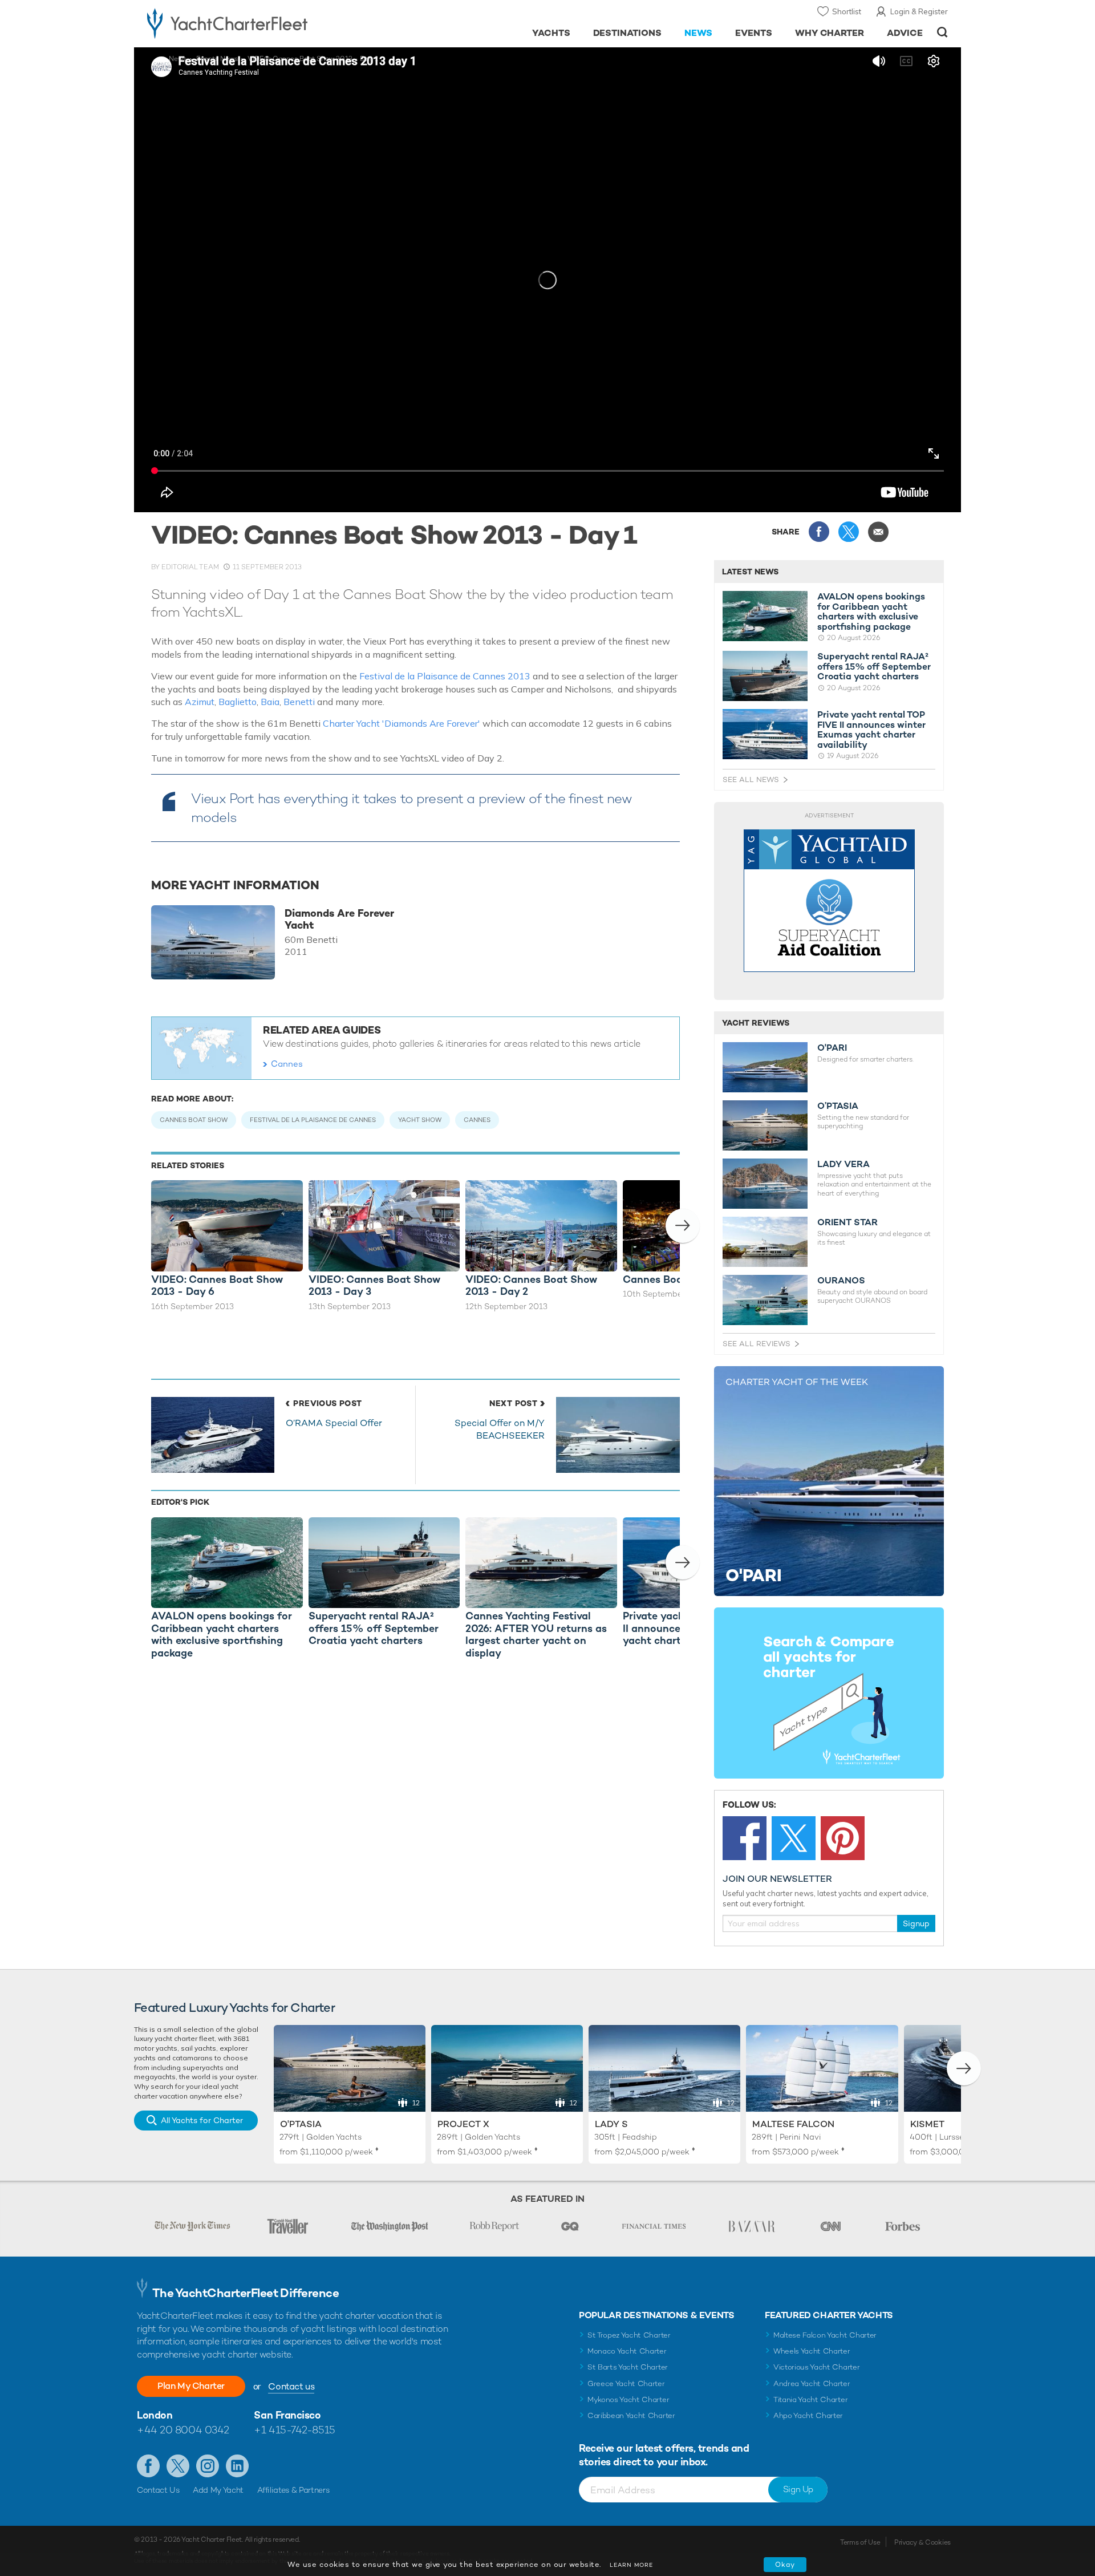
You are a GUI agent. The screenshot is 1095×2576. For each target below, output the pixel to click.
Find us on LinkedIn (237, 2466)
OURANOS (841, 1281)
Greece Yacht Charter (626, 2383)
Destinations (628, 33)
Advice (905, 33)
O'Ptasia (301, 2124)
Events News (217, 59)
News (698, 33)
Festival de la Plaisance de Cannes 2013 (445, 676)
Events (754, 33)
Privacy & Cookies (922, 2542)
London (155, 2415)
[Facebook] (745, 1838)
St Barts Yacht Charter (628, 2367)
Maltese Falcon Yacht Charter (825, 2335)
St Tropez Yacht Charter (629, 2335)
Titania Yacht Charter (810, 2399)
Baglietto (238, 702)
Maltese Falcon (793, 2124)
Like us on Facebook (148, 2466)
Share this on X (849, 532)
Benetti (300, 702)
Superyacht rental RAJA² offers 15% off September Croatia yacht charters (874, 667)
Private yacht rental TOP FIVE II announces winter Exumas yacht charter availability (871, 730)
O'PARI (832, 1048)
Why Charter (830, 33)
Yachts (551, 33)
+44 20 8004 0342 (183, 2430)
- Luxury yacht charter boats (263, 23)
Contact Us (158, 2490)
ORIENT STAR (847, 1222)
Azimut (200, 702)
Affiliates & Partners (293, 2490)
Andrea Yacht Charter (812, 2383)
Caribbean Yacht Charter (631, 2415)
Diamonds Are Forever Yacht (339, 919)
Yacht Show (420, 1120)
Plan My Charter (191, 2386)
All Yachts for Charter (202, 2120)
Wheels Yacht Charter (812, 2351)
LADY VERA (843, 1164)
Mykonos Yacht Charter (628, 2399)
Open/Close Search (942, 32)
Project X (463, 2124)
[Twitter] (794, 1838)
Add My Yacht (218, 2490)
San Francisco (287, 2415)
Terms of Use (860, 2542)
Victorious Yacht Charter (816, 2367)
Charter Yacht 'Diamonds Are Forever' (401, 723)
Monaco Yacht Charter (627, 2351)
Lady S (611, 2124)
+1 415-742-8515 (294, 2430)
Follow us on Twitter (178, 2466)
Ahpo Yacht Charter (808, 2415)
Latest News (750, 572)
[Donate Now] (829, 901)
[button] (683, 1226)
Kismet (927, 2124)
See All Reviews (757, 1344)
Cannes (287, 1064)
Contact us (291, 2386)
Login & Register (919, 11)
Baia (270, 702)
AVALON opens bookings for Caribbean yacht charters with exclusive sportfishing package (871, 611)
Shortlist (847, 11)
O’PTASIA (838, 1106)
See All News (751, 779)
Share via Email (878, 532)
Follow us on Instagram (208, 2466)
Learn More (631, 2565)
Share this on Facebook (819, 532)
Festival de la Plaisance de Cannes (313, 1120)
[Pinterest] (843, 1838)
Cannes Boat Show (194, 1120)
